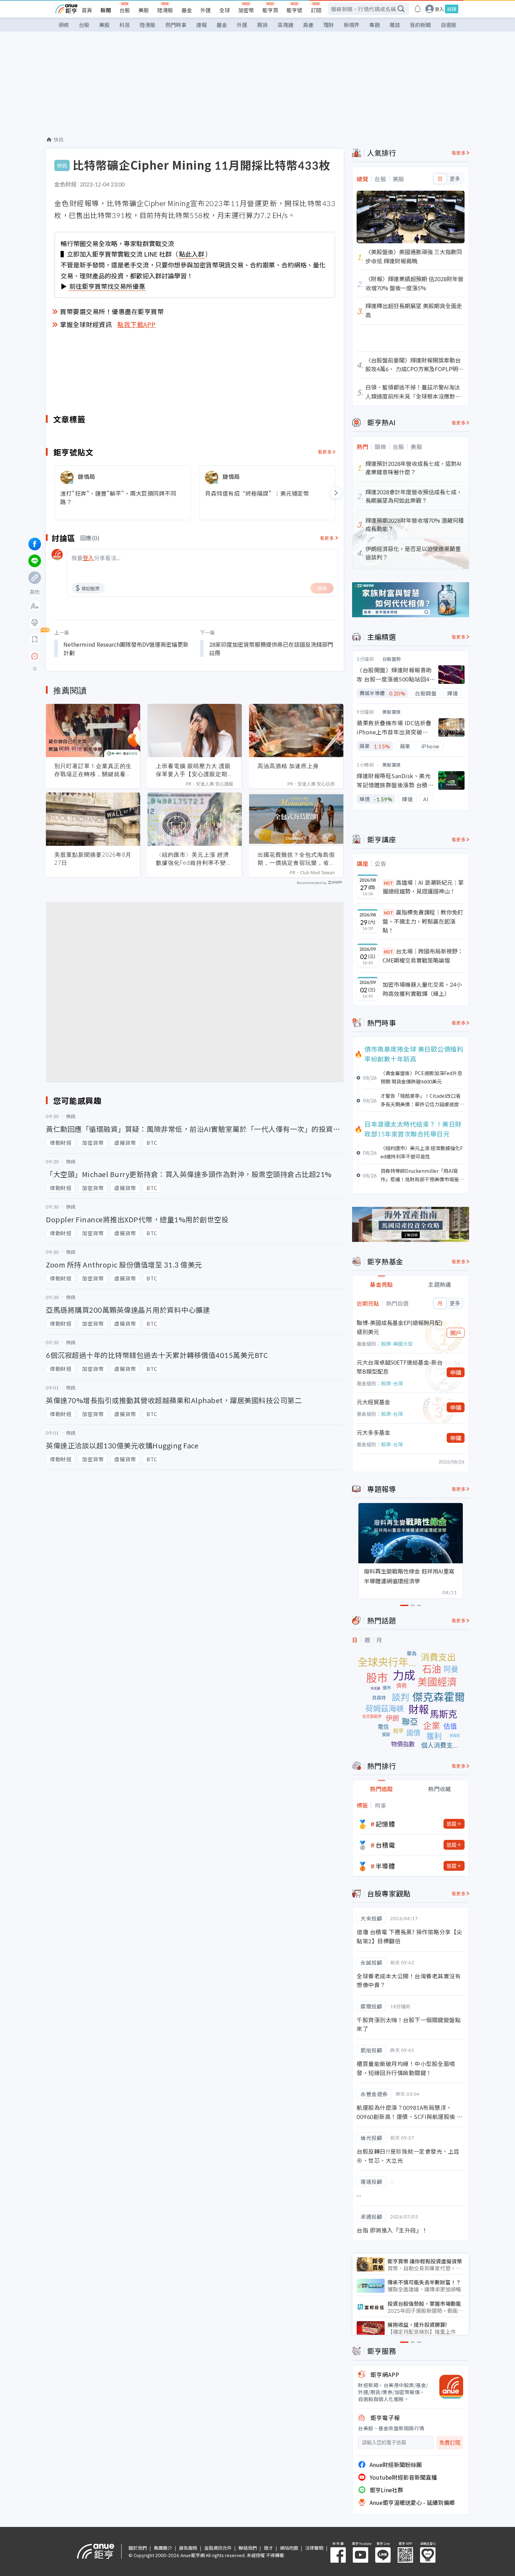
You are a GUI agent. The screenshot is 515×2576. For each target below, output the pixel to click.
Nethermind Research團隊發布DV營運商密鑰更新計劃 (126, 648)
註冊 (452, 9)
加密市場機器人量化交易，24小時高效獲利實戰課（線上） (422, 989)
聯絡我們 (248, 2548)
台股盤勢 (392, 659)
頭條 (64, 25)
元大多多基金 (373, 1432)
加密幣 (246, 10)
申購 (456, 1372)
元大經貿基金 (373, 1402)
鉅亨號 (294, 10)
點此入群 (192, 254)
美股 (144, 10)
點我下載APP (137, 324)
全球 (225, 10)
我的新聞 (420, 25)
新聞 (106, 10)
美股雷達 (392, 712)
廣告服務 (188, 2548)
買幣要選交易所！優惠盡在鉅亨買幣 (112, 311)
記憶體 (385, 1824)
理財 (329, 25)
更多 (455, 179)
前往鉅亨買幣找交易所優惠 (107, 286)
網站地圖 (289, 2548)
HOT (389, 883)
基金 (187, 10)
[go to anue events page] (418, 9)
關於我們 (138, 2548)
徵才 (268, 2548)
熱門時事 (176, 25)
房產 (308, 25)
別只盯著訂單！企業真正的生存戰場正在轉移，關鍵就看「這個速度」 (93, 770)
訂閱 (316, 10)
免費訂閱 (450, 2443)
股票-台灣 (392, 1383)
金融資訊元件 (218, 2548)
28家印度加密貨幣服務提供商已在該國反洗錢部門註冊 (271, 648)
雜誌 (395, 25)
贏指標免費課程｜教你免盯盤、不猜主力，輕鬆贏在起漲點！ (423, 921)
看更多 (325, 452)
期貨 (262, 25)
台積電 (385, 1845)
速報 (201, 25)
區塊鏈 (285, 25)
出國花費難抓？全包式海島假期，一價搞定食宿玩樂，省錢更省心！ (296, 859)
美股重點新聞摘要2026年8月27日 (93, 859)
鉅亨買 (270, 10)
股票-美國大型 (397, 1344)
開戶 (456, 1333)
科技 (125, 25)
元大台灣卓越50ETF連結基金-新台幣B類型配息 (400, 1367)
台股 (125, 10)
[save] (35, 639)
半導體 (385, 1866)
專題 (375, 25)
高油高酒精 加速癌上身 (288, 766)
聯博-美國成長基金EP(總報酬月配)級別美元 (400, 1327)
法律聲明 (314, 2548)
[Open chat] (35, 657)
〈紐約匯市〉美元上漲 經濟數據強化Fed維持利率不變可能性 (194, 859)
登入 (439, 9)
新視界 (352, 25)
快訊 (59, 140)
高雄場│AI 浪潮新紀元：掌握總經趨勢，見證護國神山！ (423, 887)
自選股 (449, 25)
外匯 (206, 10)
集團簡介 (163, 2548)
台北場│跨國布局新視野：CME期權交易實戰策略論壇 (423, 956)
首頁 (87, 10)
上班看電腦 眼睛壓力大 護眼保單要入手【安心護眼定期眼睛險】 (195, 770)
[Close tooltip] (93, 656)
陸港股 (165, 10)
